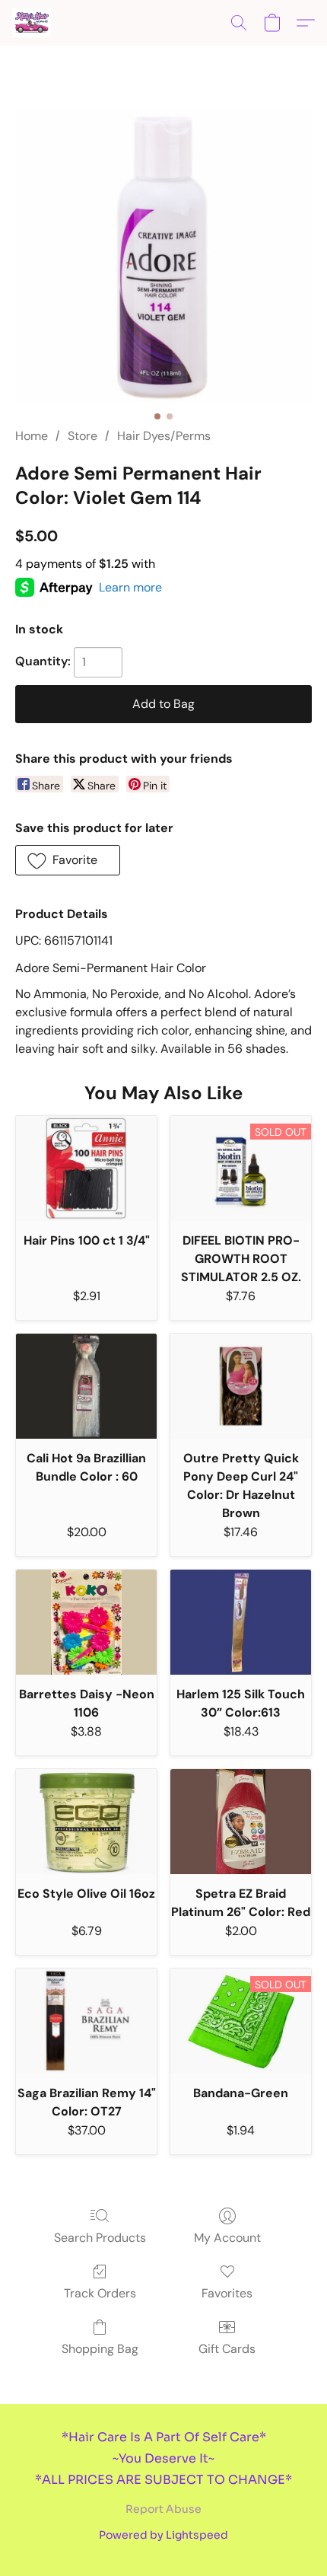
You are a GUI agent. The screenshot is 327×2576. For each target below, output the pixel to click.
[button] (32, 23)
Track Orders (100, 2293)
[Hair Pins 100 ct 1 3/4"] (86, 1169)
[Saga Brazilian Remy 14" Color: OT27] (86, 2021)
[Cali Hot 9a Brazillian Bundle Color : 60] (86, 1387)
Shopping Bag (100, 2349)
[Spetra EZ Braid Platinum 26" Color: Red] (241, 1822)
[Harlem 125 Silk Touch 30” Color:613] (241, 1623)
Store (83, 436)
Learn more (130, 587)
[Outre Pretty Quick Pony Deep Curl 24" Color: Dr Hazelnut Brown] (241, 1387)
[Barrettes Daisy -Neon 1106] (86, 1623)
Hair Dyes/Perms (164, 436)
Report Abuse (163, 2509)
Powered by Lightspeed (163, 2535)
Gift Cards (227, 2349)
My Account (227, 2238)
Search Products (100, 2238)
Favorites (227, 2293)
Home (32, 436)
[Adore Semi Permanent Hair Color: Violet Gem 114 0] (163, 255)
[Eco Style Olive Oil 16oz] (86, 1822)
